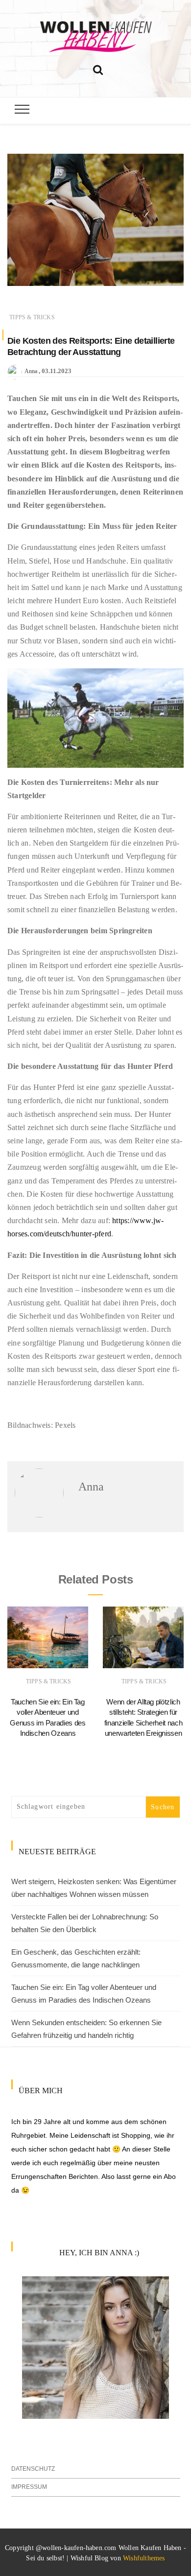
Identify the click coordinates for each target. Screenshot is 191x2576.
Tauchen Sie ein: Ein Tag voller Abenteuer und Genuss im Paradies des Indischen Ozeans (84, 1994)
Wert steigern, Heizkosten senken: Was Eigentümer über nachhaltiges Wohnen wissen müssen (94, 1888)
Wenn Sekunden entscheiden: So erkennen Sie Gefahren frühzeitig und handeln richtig (86, 2029)
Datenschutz (33, 2469)
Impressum (29, 2487)
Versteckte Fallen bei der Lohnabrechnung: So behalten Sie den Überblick (85, 1923)
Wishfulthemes (144, 2558)
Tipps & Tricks (32, 317)
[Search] (98, 68)
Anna (31, 371)
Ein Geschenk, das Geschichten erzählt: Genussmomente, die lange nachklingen (76, 1958)
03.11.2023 (57, 371)
